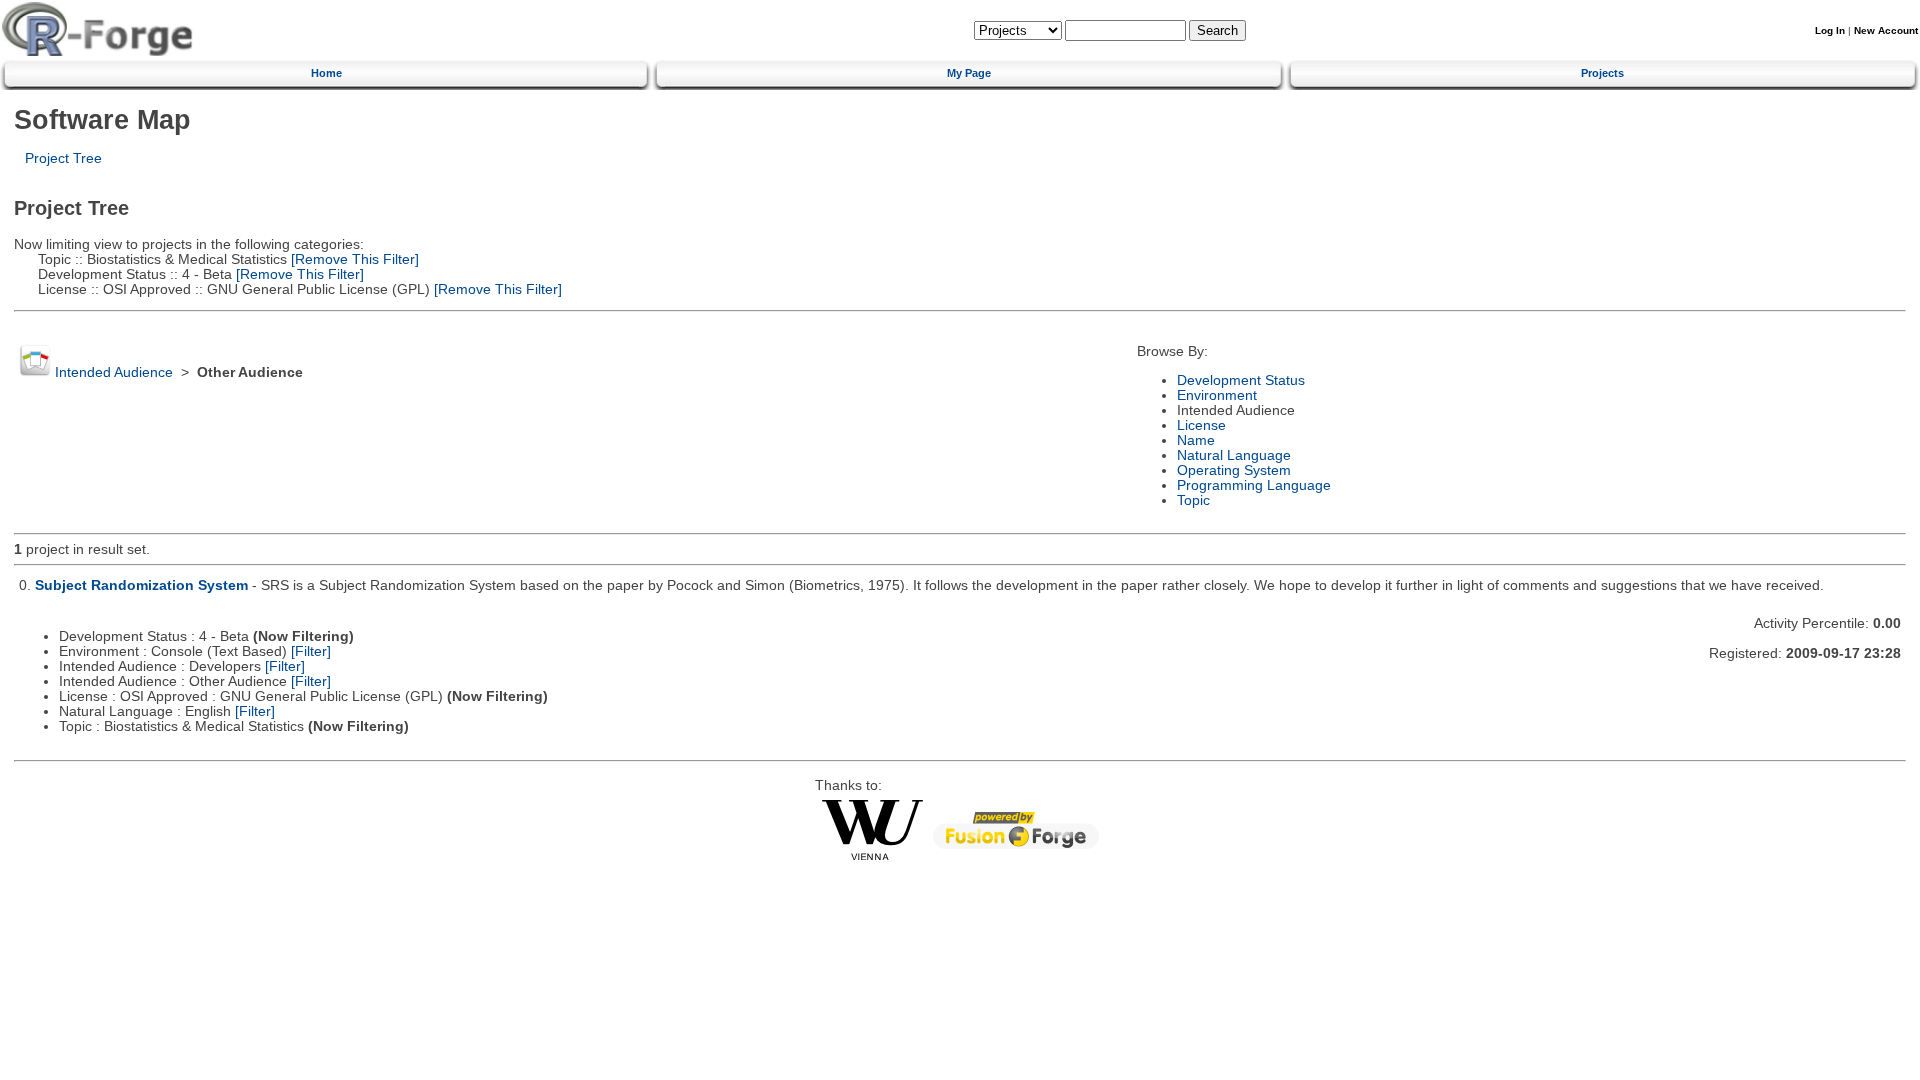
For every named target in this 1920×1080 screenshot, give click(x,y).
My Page (969, 73)
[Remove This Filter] (353, 259)
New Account (1886, 30)
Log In (1830, 30)
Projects (1602, 73)
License (1201, 425)
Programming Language (1254, 485)
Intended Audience (114, 372)
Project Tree (63, 158)
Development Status (1241, 380)
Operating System (1234, 470)
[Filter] (311, 651)
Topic (1193, 500)
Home (326, 73)
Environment (1217, 395)
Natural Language (1234, 455)
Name (1196, 440)
